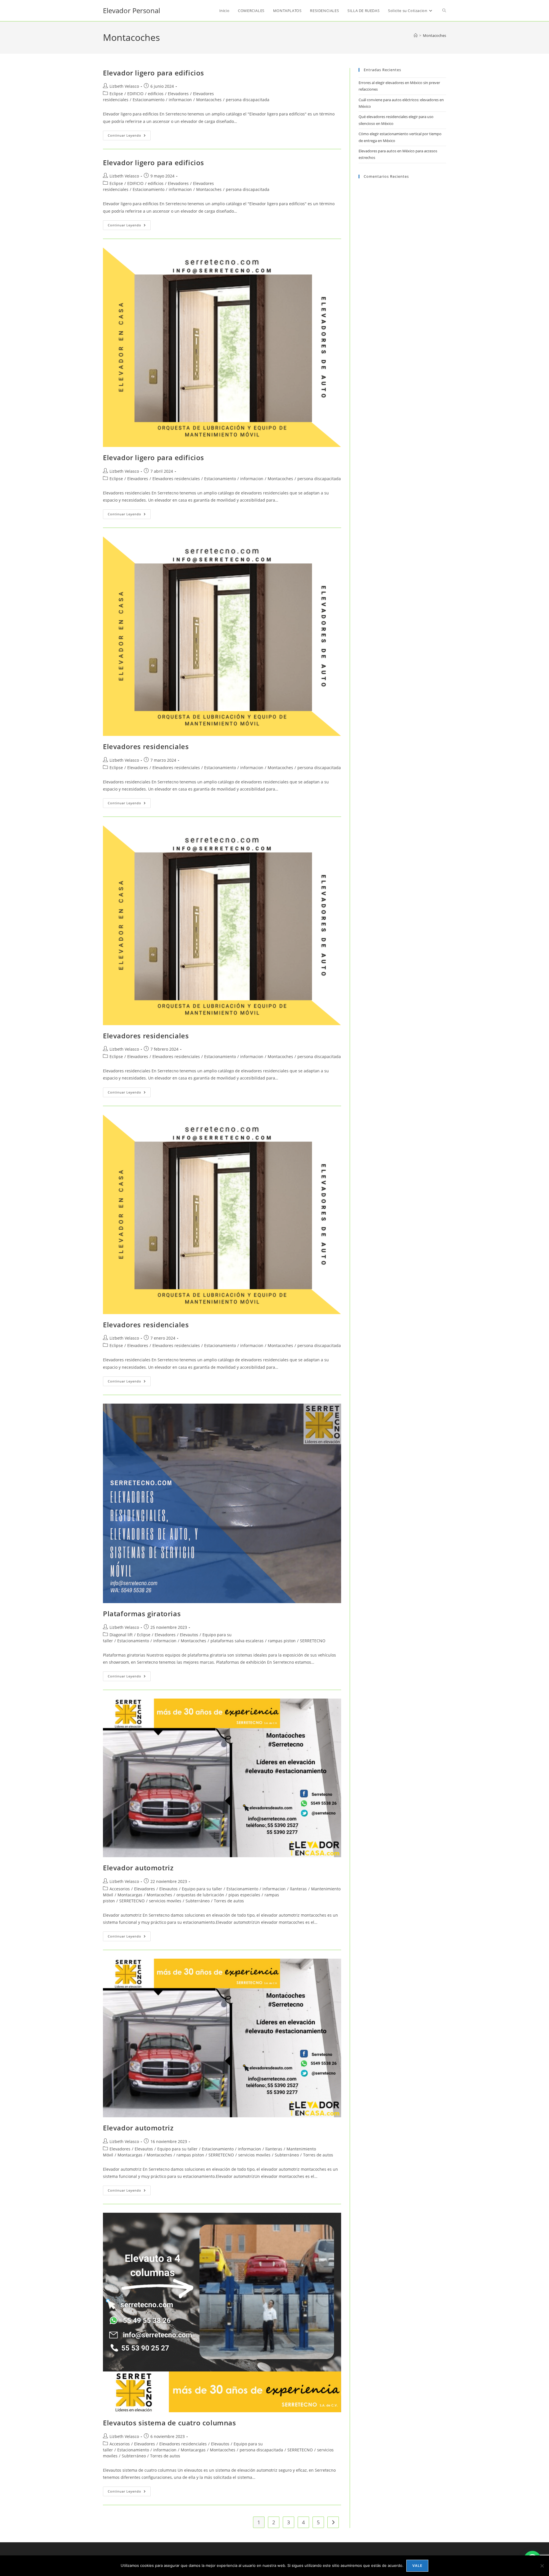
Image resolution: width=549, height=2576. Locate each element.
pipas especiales (244, 1895)
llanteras (298, 1889)
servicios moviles (165, 1901)
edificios (156, 94)
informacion (180, 100)
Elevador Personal (132, 10)
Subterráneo (198, 1901)
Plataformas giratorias (142, 1614)
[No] (542, 2566)
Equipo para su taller (202, 1889)
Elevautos (189, 1635)
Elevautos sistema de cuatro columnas (170, 2423)
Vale (417, 2566)
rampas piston (282, 1641)
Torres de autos (229, 1901)
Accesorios (120, 1889)
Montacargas (130, 1895)
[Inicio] (416, 35)
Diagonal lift (121, 1635)
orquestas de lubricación (200, 1895)
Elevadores (178, 94)
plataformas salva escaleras (237, 1641)
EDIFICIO (135, 94)
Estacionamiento (149, 100)
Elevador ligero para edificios (154, 73)
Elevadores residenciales (176, 479)
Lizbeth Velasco (124, 86)
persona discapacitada (248, 100)
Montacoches (434, 35)
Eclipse (116, 94)
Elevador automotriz (138, 1868)
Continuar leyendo (129, 136)
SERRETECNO (313, 1641)
